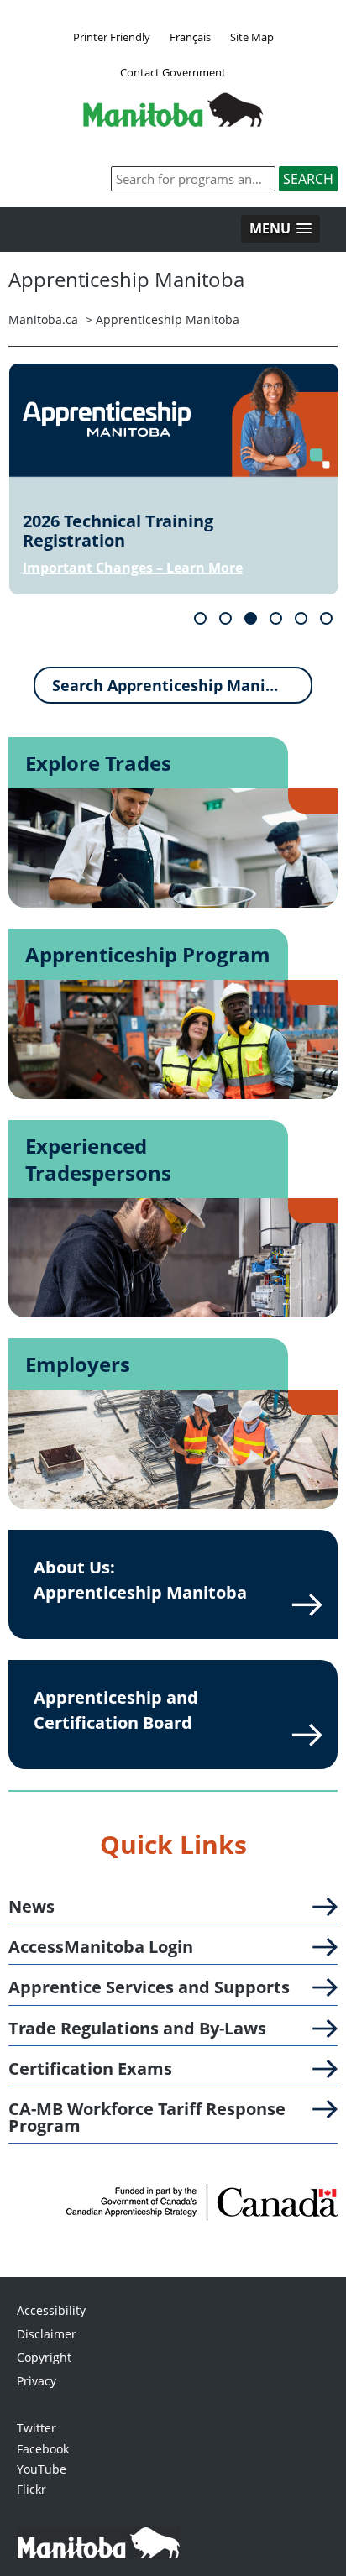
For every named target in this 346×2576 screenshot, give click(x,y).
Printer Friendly (112, 37)
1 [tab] (200, 618)
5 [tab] (301, 618)
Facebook (43, 2449)
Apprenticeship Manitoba (168, 319)
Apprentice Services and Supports (149, 1987)
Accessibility (51, 2310)
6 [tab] (326, 618)
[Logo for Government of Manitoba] (173, 122)
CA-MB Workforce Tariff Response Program (147, 2118)
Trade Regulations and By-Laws (137, 2029)
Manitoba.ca (43, 319)
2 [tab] (225, 618)
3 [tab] (251, 618)
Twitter (37, 2428)
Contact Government (173, 72)
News (31, 1907)
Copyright (44, 2357)
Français (190, 37)
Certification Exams (90, 2069)
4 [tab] (276, 618)
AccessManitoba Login (101, 1947)
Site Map (252, 37)
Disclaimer (47, 2334)
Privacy (37, 2381)
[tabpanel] (174, 479)
